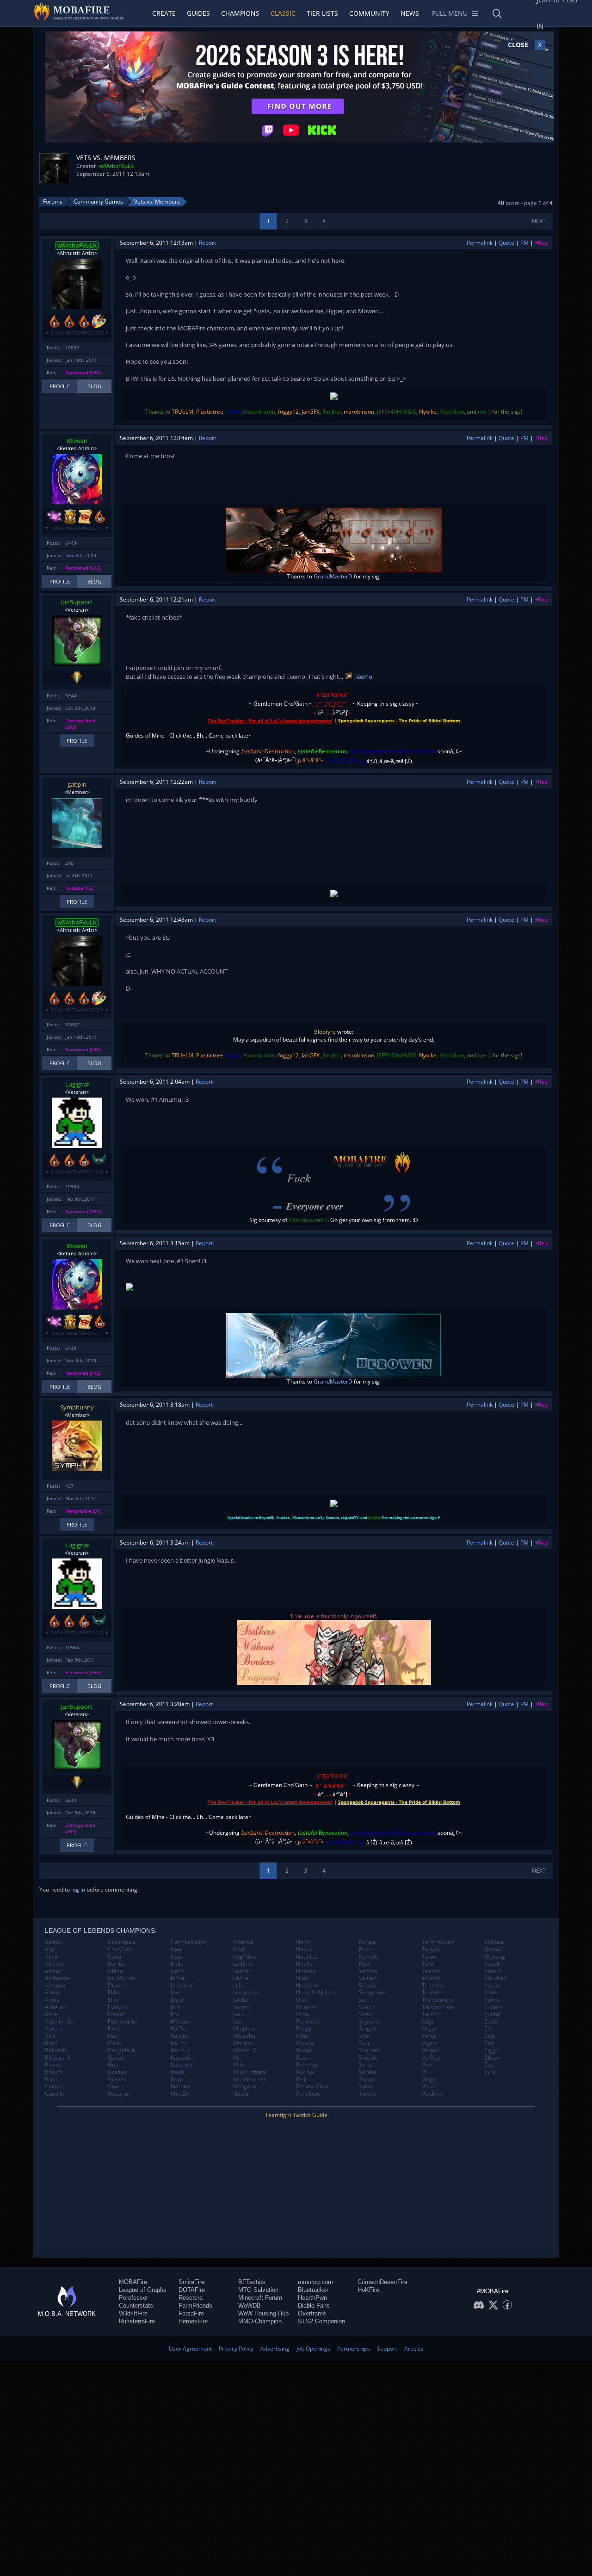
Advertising (275, 2349)
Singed (368, 2029)
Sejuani (368, 1978)
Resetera (191, 2298)
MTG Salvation (258, 2290)
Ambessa (57, 1978)
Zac (489, 2029)
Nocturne (308, 1986)
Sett (364, 2000)
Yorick (492, 2000)
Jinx (175, 2014)
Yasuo (492, 1986)
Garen (116, 2058)
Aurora (54, 2029)
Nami (303, 1942)
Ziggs (491, 2050)
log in (78, 1890)
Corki (114, 1957)
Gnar (114, 2065)
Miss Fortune (250, 2072)
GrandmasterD (308, 1220)
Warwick (495, 1949)
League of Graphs (143, 2290)
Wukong (495, 1957)
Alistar (53, 1971)
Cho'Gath (120, 1949)
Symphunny (77, 1407)
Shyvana (370, 2022)
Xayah (492, 1964)
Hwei (177, 1949)
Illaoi (177, 1957)
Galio (114, 2043)
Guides (198, 13)
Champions (240, 13)
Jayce (177, 2000)
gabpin (77, 784)
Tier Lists (322, 13)
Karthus (181, 2050)
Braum (54, 2072)
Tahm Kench (438, 1942)
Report (207, 243)
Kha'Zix (180, 2094)
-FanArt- (283, 1518)
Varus (429, 2036)
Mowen (77, 441)
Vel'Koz (431, 2058)
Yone (491, 1993)
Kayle (178, 2072)
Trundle (432, 1993)
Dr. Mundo (121, 1978)
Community (369, 13)
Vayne (430, 2043)
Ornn (302, 2014)
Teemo (362, 677)
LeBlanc (243, 1964)
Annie (52, 2000)
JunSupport (77, 602)
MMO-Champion (260, 2321)
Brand (53, 2065)
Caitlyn (54, 2086)
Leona (241, 1978)
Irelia (177, 1964)
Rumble (369, 1957)
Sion (364, 2036)
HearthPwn (312, 2298)
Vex (426, 2065)
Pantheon (308, 2022)
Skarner (369, 2050)
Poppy (304, 2029)
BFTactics (252, 2282)
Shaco (367, 2007)
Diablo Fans (314, 2306)
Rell (301, 2079)
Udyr (428, 2022)
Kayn (177, 2079)
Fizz (113, 2036)
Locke (240, 2000)
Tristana (432, 1986)
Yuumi (492, 2014)
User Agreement (190, 2349)
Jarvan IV (182, 1986)
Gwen (115, 2086)
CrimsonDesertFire (382, 2282)
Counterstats (136, 2306)
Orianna (306, 2007)
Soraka (368, 2072)
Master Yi (245, 2050)
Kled (239, 1949)
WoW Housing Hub (263, 2313)
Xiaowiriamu (304, 1518)
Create (164, 13)
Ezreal (116, 2014)
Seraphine (372, 1993)
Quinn (304, 2050)
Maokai (243, 2043)
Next (539, 221)
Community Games (98, 202)
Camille (55, 2094)
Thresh (431, 1978)
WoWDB (250, 2306)
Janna (178, 1978)
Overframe (312, 2313)
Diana (115, 1971)
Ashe (51, 2014)
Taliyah (431, 1949)
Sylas (366, 2086)
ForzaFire (191, 2313)
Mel (238, 2058)
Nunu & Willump (317, 1993)
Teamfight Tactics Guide (296, 2115)
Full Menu (450, 13)
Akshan (54, 1964)
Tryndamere (438, 2000)
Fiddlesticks (123, 2022)
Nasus (304, 1949)
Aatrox (53, 1942)
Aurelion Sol (60, 2022)
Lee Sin (242, 1971)
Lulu (238, 2014)
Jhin (175, 2007)
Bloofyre (325, 1032)
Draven (117, 1986)
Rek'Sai (305, 2072)
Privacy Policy (236, 2349)
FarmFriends (195, 2306)
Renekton (308, 2094)
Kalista (179, 2036)
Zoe (489, 2065)
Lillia (239, 1986)
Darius (116, 1964)
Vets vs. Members (157, 202)
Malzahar (245, 2036)
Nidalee (306, 1971)
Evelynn (118, 2007)
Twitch (430, 2014)
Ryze (365, 1964)
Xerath (493, 1971)
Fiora (114, 2029)
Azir (50, 2036)
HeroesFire (193, 2321)
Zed (489, 2036)
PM (524, 243)
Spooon (332, 1518)
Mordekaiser (250, 2079)
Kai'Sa (179, 2029)
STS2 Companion (321, 2321)
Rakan (304, 2058)
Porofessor (133, 2298)
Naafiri (242, 2094)
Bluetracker (313, 2290)
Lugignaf (77, 1084)
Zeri (489, 2043)
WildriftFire (133, 2313)
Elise (114, 2000)
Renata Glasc (313, 2086)
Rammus (307, 2065)
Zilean (492, 2058)
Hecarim (119, 2094)
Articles (414, 2349)
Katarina (182, 2065)
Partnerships (354, 2349)
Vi (424, 2072)
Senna (367, 1986)
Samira (368, 1971)
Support (387, 2349)
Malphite (244, 2029)
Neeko (304, 1964)
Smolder (370, 2058)
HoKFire (368, 2290)
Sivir (364, 2043)
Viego (429, 2079)
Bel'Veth (55, 2050)
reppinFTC (350, 1518)
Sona (365, 2065)
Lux (237, 2022)
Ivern (177, 1971)
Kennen (180, 2086)
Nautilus (307, 1957)
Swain (367, 2079)
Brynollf (266, 1518)
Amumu (55, 1986)
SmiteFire (191, 2282)
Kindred (243, 1942)
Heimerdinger (189, 1942)
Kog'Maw (245, 1957)
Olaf (301, 2000)
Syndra (368, 2094)
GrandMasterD (333, 576)
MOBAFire (133, 2282)
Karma (179, 2043)
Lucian (241, 2007)
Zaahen (494, 2022)
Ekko (114, 1993)
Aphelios (56, 2007)
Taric (428, 1964)
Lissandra (246, 1993)
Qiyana (305, 2043)
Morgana (245, 2086)
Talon (429, 1957)
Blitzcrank (58, 2058)
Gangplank (122, 2050)
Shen (365, 2014)
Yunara (493, 2007)
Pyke (302, 2036)
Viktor (429, 2086)
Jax (174, 1993)
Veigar (430, 2050)
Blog (94, 386)
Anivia (53, 1993)
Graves (117, 2079)
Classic (283, 13)
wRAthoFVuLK (116, 166)
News (410, 13)
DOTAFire (192, 2290)
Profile (60, 386)
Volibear (495, 1942)
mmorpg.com (315, 2282)
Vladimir (432, 2094)
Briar (51, 2079)
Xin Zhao (495, 1978)
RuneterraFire (137, 2321)
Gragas (117, 2072)
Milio (239, 2065)
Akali (51, 1957)
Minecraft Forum (260, 2298)
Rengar (368, 1942)
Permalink (480, 243)
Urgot (429, 2029)
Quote (506, 243)
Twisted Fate (438, 2007)
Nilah (303, 1978)
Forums (53, 202)
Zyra (490, 2072)
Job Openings (313, 2349)
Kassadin (182, 2058)
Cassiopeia (122, 1942)
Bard (51, 2043)
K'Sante (180, 2022)
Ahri (50, 1949)
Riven (366, 1949)
